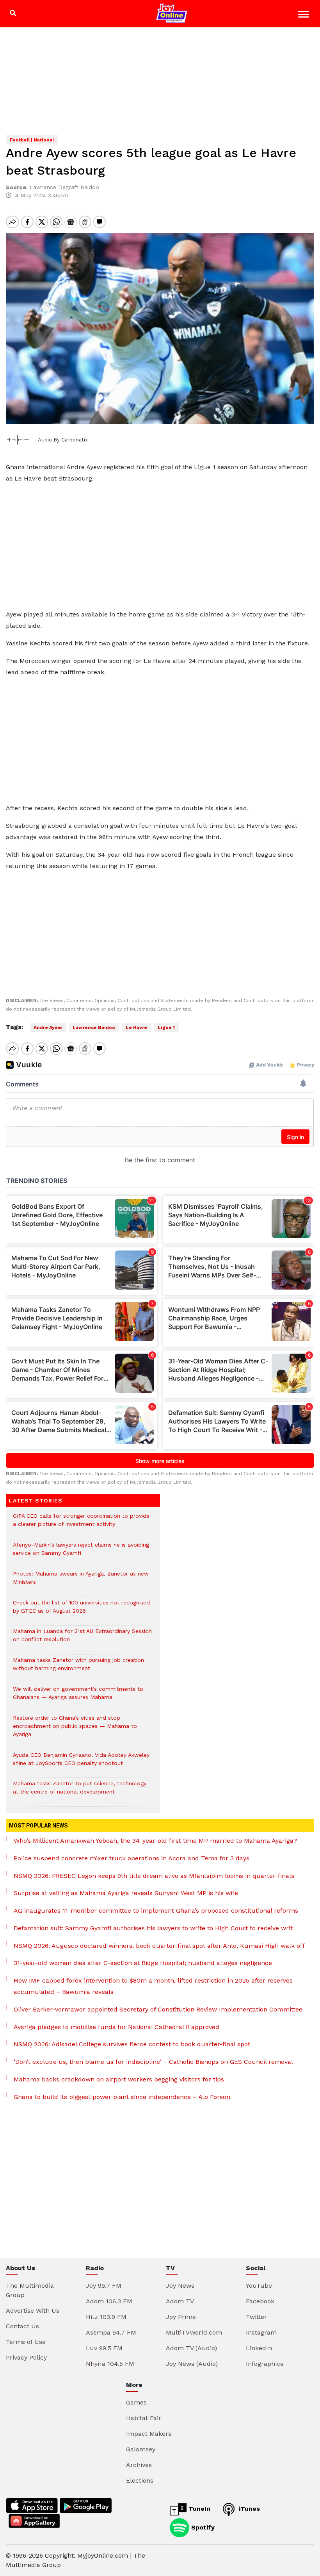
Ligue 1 (166, 1027)
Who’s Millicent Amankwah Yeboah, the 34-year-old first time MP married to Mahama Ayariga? (155, 1841)
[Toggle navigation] (305, 15)
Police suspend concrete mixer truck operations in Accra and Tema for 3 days (132, 1858)
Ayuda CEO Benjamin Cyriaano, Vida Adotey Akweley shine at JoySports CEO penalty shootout (81, 1763)
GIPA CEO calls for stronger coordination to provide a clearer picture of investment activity (81, 1524)
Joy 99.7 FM (104, 2286)
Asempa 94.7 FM (111, 2332)
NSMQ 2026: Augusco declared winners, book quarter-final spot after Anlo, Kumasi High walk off (159, 1946)
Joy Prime (181, 2317)
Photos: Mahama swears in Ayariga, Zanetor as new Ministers (81, 1582)
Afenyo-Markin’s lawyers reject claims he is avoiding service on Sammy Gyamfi (81, 1553)
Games (136, 2402)
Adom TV (180, 2301)
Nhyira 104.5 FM (110, 2364)
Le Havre (136, 1027)
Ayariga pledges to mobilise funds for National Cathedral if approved (116, 2027)
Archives (139, 2465)
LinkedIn (259, 2348)
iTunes (248, 2509)
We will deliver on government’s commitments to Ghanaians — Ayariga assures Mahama (78, 1697)
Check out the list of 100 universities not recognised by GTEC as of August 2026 (81, 1611)
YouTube (259, 2286)
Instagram (261, 2332)
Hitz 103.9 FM (106, 2317)
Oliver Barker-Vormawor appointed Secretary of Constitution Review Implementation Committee (158, 2009)
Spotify (202, 2527)
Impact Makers (149, 2434)
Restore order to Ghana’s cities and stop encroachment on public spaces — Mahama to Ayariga (75, 1730)
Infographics (265, 2364)
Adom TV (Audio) (191, 2348)
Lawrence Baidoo (94, 1027)
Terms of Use (26, 2342)
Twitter (256, 2317)
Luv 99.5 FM (104, 2348)
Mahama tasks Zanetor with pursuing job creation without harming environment (78, 1668)
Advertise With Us (33, 2311)
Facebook (260, 2301)
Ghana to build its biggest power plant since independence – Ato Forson (122, 2097)
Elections (140, 2480)
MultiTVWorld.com (194, 2332)
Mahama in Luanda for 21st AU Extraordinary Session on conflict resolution (82, 1639)
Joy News (180, 2286)
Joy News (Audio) (192, 2364)
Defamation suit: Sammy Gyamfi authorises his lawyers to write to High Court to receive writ (153, 1928)
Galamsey (141, 2449)
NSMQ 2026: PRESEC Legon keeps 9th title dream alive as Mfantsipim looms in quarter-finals (154, 1876)
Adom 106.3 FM (109, 2301)
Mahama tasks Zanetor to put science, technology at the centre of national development (80, 1792)
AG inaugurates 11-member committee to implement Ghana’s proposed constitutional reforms (156, 1911)
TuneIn (198, 2509)
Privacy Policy (26, 2357)
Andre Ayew (48, 1027)
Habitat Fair (144, 2418)
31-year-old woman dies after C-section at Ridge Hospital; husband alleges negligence (143, 1963)
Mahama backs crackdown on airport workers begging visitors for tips (119, 2079)
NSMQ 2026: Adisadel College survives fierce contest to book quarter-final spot (132, 2044)
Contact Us (22, 2326)
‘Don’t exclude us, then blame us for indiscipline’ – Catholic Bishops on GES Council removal (153, 2062)
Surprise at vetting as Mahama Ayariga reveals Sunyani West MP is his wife (126, 1893)
